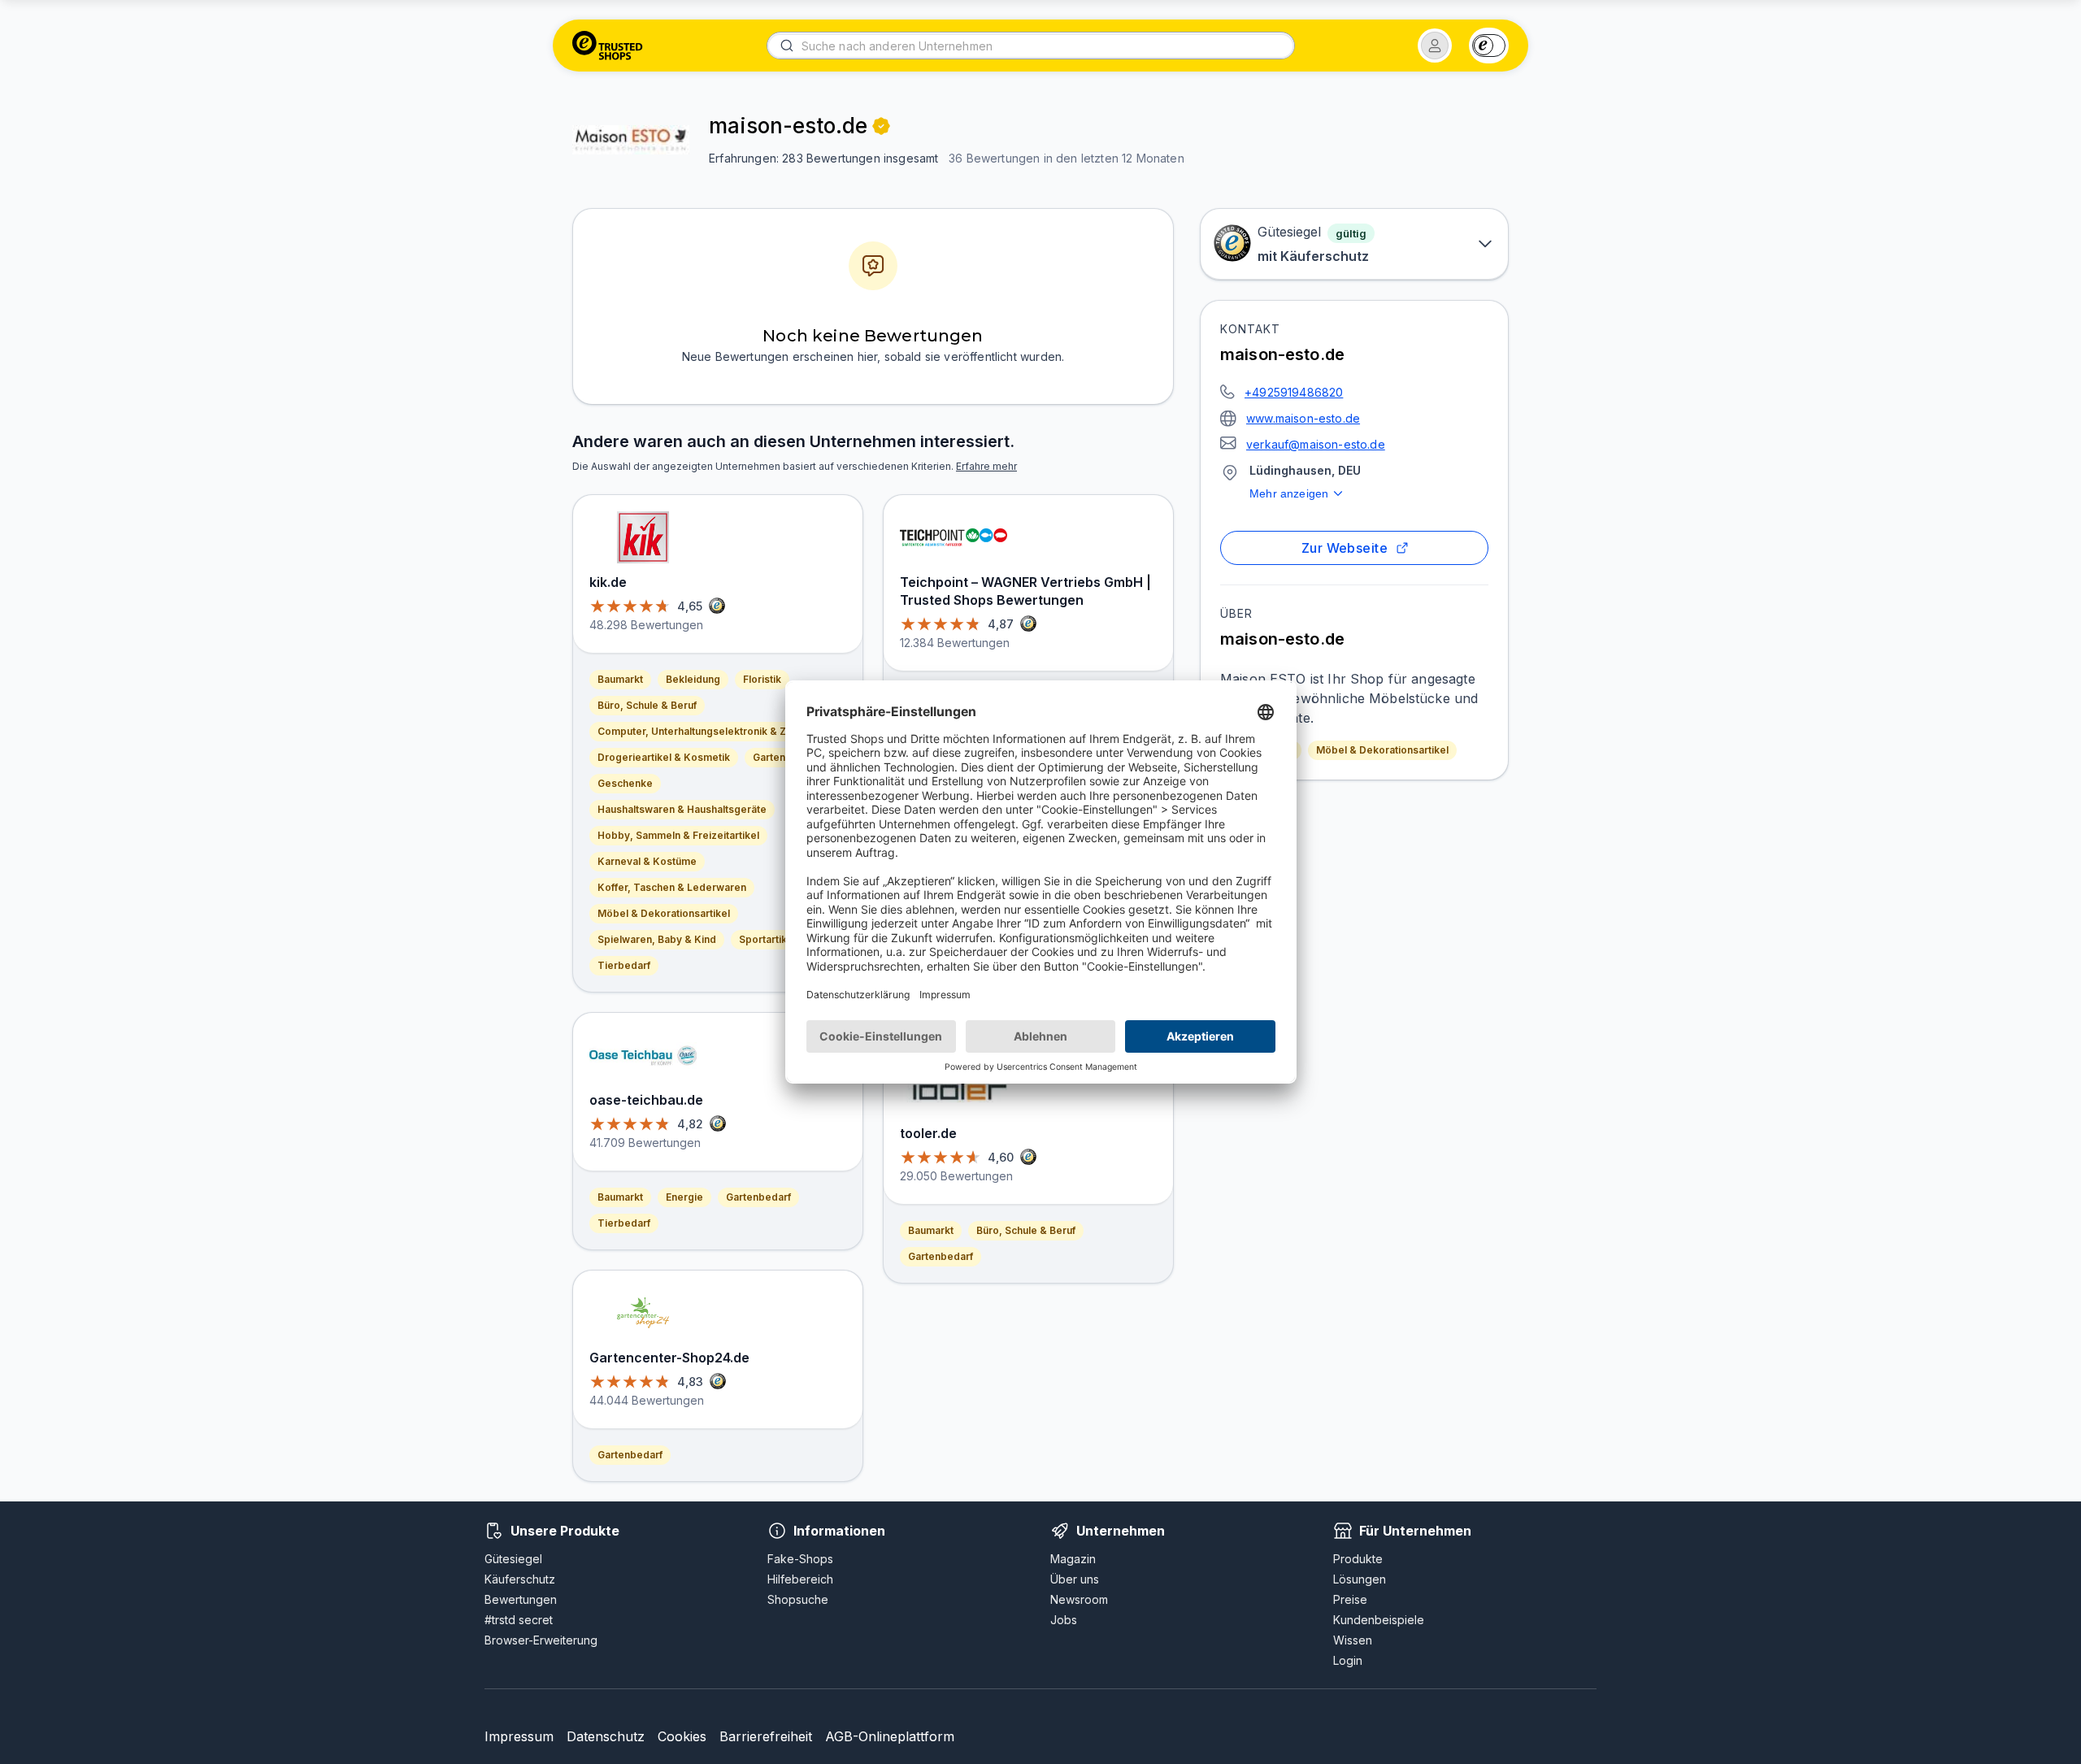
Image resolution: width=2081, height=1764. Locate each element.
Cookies (682, 1736)
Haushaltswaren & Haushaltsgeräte (682, 809)
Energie (684, 1197)
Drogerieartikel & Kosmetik (664, 757)
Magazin (1073, 1559)
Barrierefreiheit (766, 1736)
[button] (1435, 46)
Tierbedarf (624, 965)
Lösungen (1360, 1579)
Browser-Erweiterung (541, 1640)
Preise (1350, 1599)
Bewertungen (521, 1599)
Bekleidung (693, 679)
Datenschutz (606, 1736)
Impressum (519, 1736)
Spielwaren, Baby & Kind (657, 939)
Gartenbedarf (785, 757)
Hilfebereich (800, 1579)
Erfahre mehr (986, 466)
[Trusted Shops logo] (608, 46)
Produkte (1358, 1559)
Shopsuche (798, 1599)
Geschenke (625, 783)
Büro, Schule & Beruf (647, 705)
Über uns (1075, 1579)
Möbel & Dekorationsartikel (1382, 750)
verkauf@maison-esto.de (1316, 444)
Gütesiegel (513, 1559)
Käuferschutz (520, 1579)
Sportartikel (767, 939)
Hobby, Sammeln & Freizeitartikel (678, 835)
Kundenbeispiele (1379, 1620)
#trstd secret (519, 1620)
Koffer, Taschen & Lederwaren (672, 887)
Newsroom (1079, 1599)
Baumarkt (620, 679)
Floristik (762, 679)
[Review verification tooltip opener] (881, 126)
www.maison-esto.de (1303, 418)
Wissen (1353, 1640)
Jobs (1064, 1620)
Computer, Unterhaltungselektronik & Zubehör (709, 731)
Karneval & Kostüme (647, 861)
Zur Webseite (1345, 548)
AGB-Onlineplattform (890, 1736)
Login (1348, 1660)
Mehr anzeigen (1289, 493)
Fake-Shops (800, 1559)
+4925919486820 (1294, 392)
